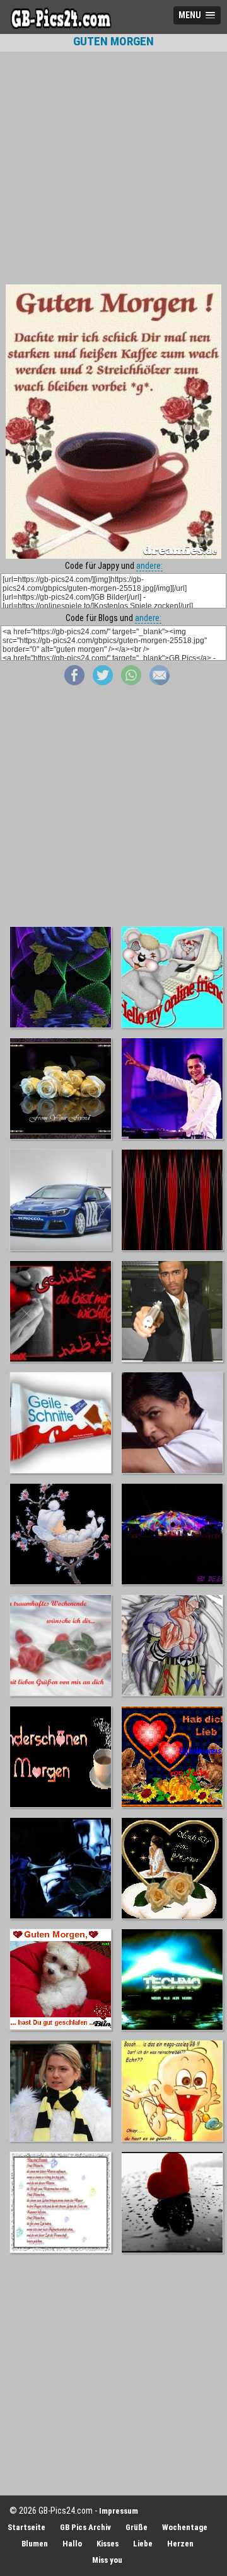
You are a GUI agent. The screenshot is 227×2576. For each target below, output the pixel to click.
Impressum (119, 2511)
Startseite (26, 2527)
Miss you (107, 2560)
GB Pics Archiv (85, 2527)
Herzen (180, 2544)
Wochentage (185, 2527)
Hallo (72, 2544)
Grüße (137, 2527)
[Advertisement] (113, 168)
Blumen (35, 2544)
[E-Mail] (160, 682)
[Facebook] (74, 682)
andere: (149, 566)
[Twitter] (103, 682)
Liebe (143, 2544)
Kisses (108, 2544)
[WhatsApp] (131, 682)
